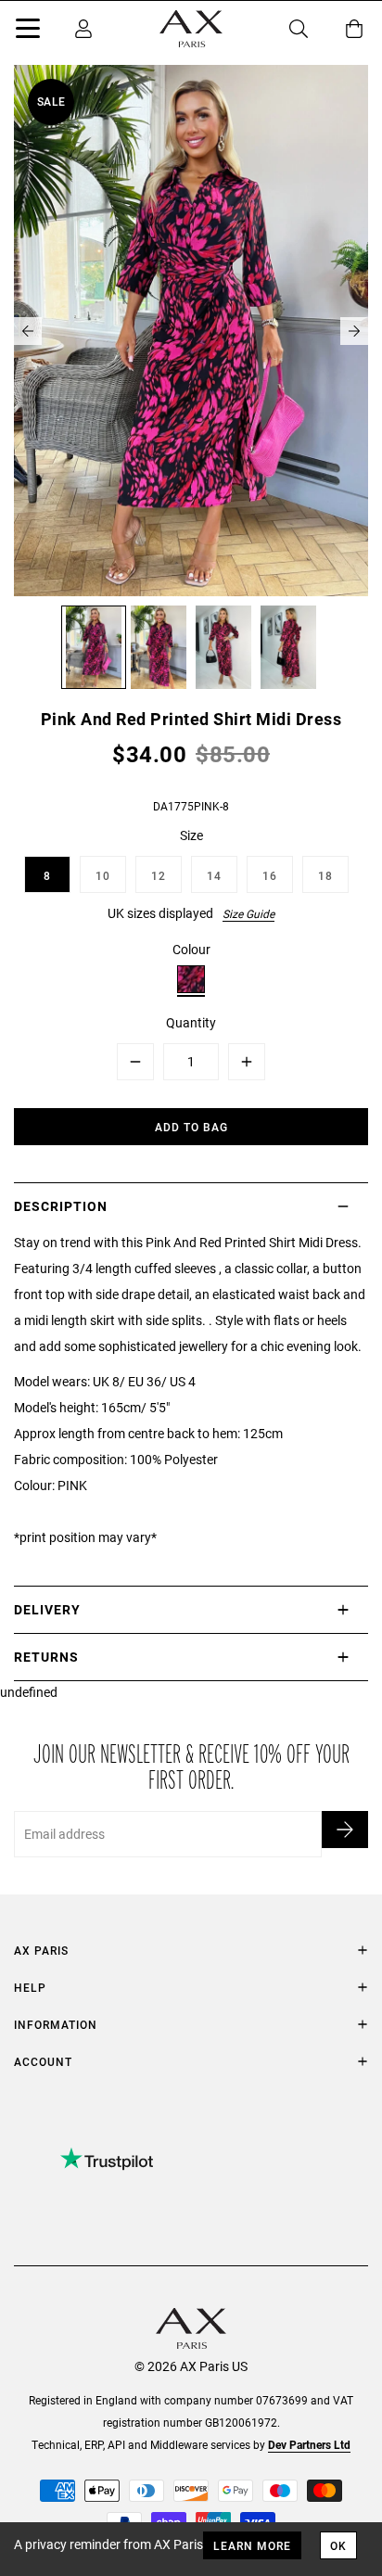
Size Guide (248, 913)
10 (103, 875)
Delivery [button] (47, 1609)
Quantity (191, 1022)
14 (214, 875)
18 (325, 875)
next (354, 331)
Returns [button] (46, 1657)
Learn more (252, 2545)
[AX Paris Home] (191, 29)
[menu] (28, 32)
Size (191, 835)
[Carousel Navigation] (191, 331)
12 (159, 875)
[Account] (83, 29)
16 (270, 875)
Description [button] (61, 1206)
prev (28, 331)
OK (338, 2545)
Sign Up (345, 1830)
